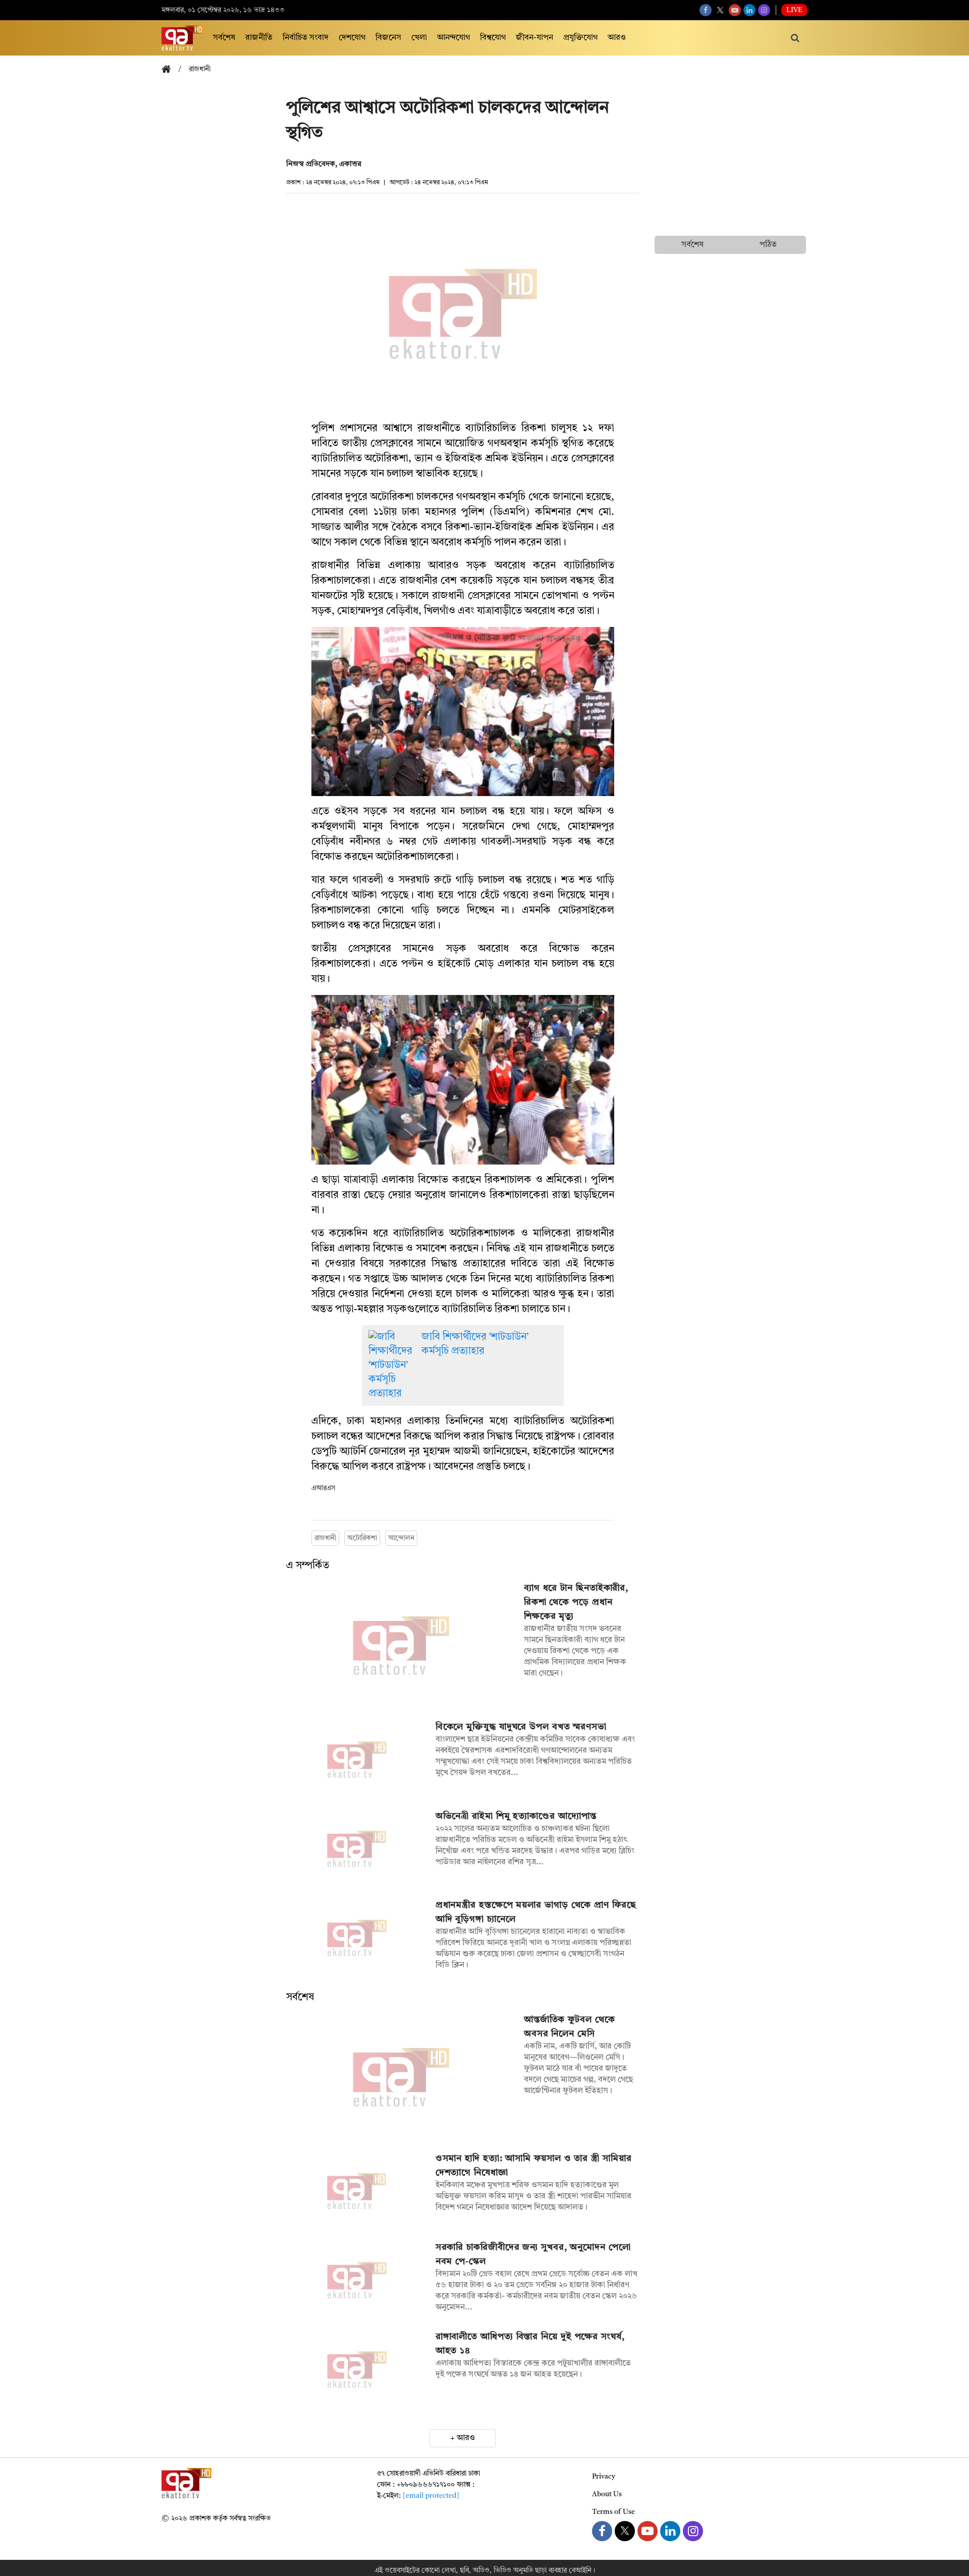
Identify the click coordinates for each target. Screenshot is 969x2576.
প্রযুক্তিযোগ (580, 38)
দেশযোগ (352, 38)
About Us (607, 2494)
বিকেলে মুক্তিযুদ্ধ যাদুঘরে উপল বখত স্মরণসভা (521, 1727)
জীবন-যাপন (534, 38)
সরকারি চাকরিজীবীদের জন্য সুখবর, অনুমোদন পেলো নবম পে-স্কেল (533, 2254)
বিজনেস (388, 38)
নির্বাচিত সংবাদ (306, 38)
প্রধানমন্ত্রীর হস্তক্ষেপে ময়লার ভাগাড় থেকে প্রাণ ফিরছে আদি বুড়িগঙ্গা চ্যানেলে (536, 1912)
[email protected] (431, 2496)
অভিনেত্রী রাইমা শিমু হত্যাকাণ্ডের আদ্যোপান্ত (516, 1816)
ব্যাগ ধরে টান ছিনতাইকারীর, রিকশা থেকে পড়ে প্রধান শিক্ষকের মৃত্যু (576, 1602)
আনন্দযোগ (453, 38)
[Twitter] (720, 10)
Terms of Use (613, 2512)
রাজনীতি (259, 38)
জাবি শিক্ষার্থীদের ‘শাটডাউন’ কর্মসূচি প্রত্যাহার (475, 1344)
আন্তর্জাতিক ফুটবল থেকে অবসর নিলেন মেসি (570, 2027)
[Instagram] (764, 10)
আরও (617, 38)
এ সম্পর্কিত (308, 1566)
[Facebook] (706, 10)
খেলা (419, 38)
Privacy (604, 2477)
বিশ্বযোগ (493, 38)
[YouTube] (735, 10)
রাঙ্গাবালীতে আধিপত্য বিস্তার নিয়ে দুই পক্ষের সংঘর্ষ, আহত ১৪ (530, 2344)
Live (794, 10)
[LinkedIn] (749, 10)
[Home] (170, 70)
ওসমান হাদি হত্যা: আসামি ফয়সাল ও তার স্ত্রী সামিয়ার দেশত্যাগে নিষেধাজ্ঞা (534, 2166)
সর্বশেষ (224, 38)
